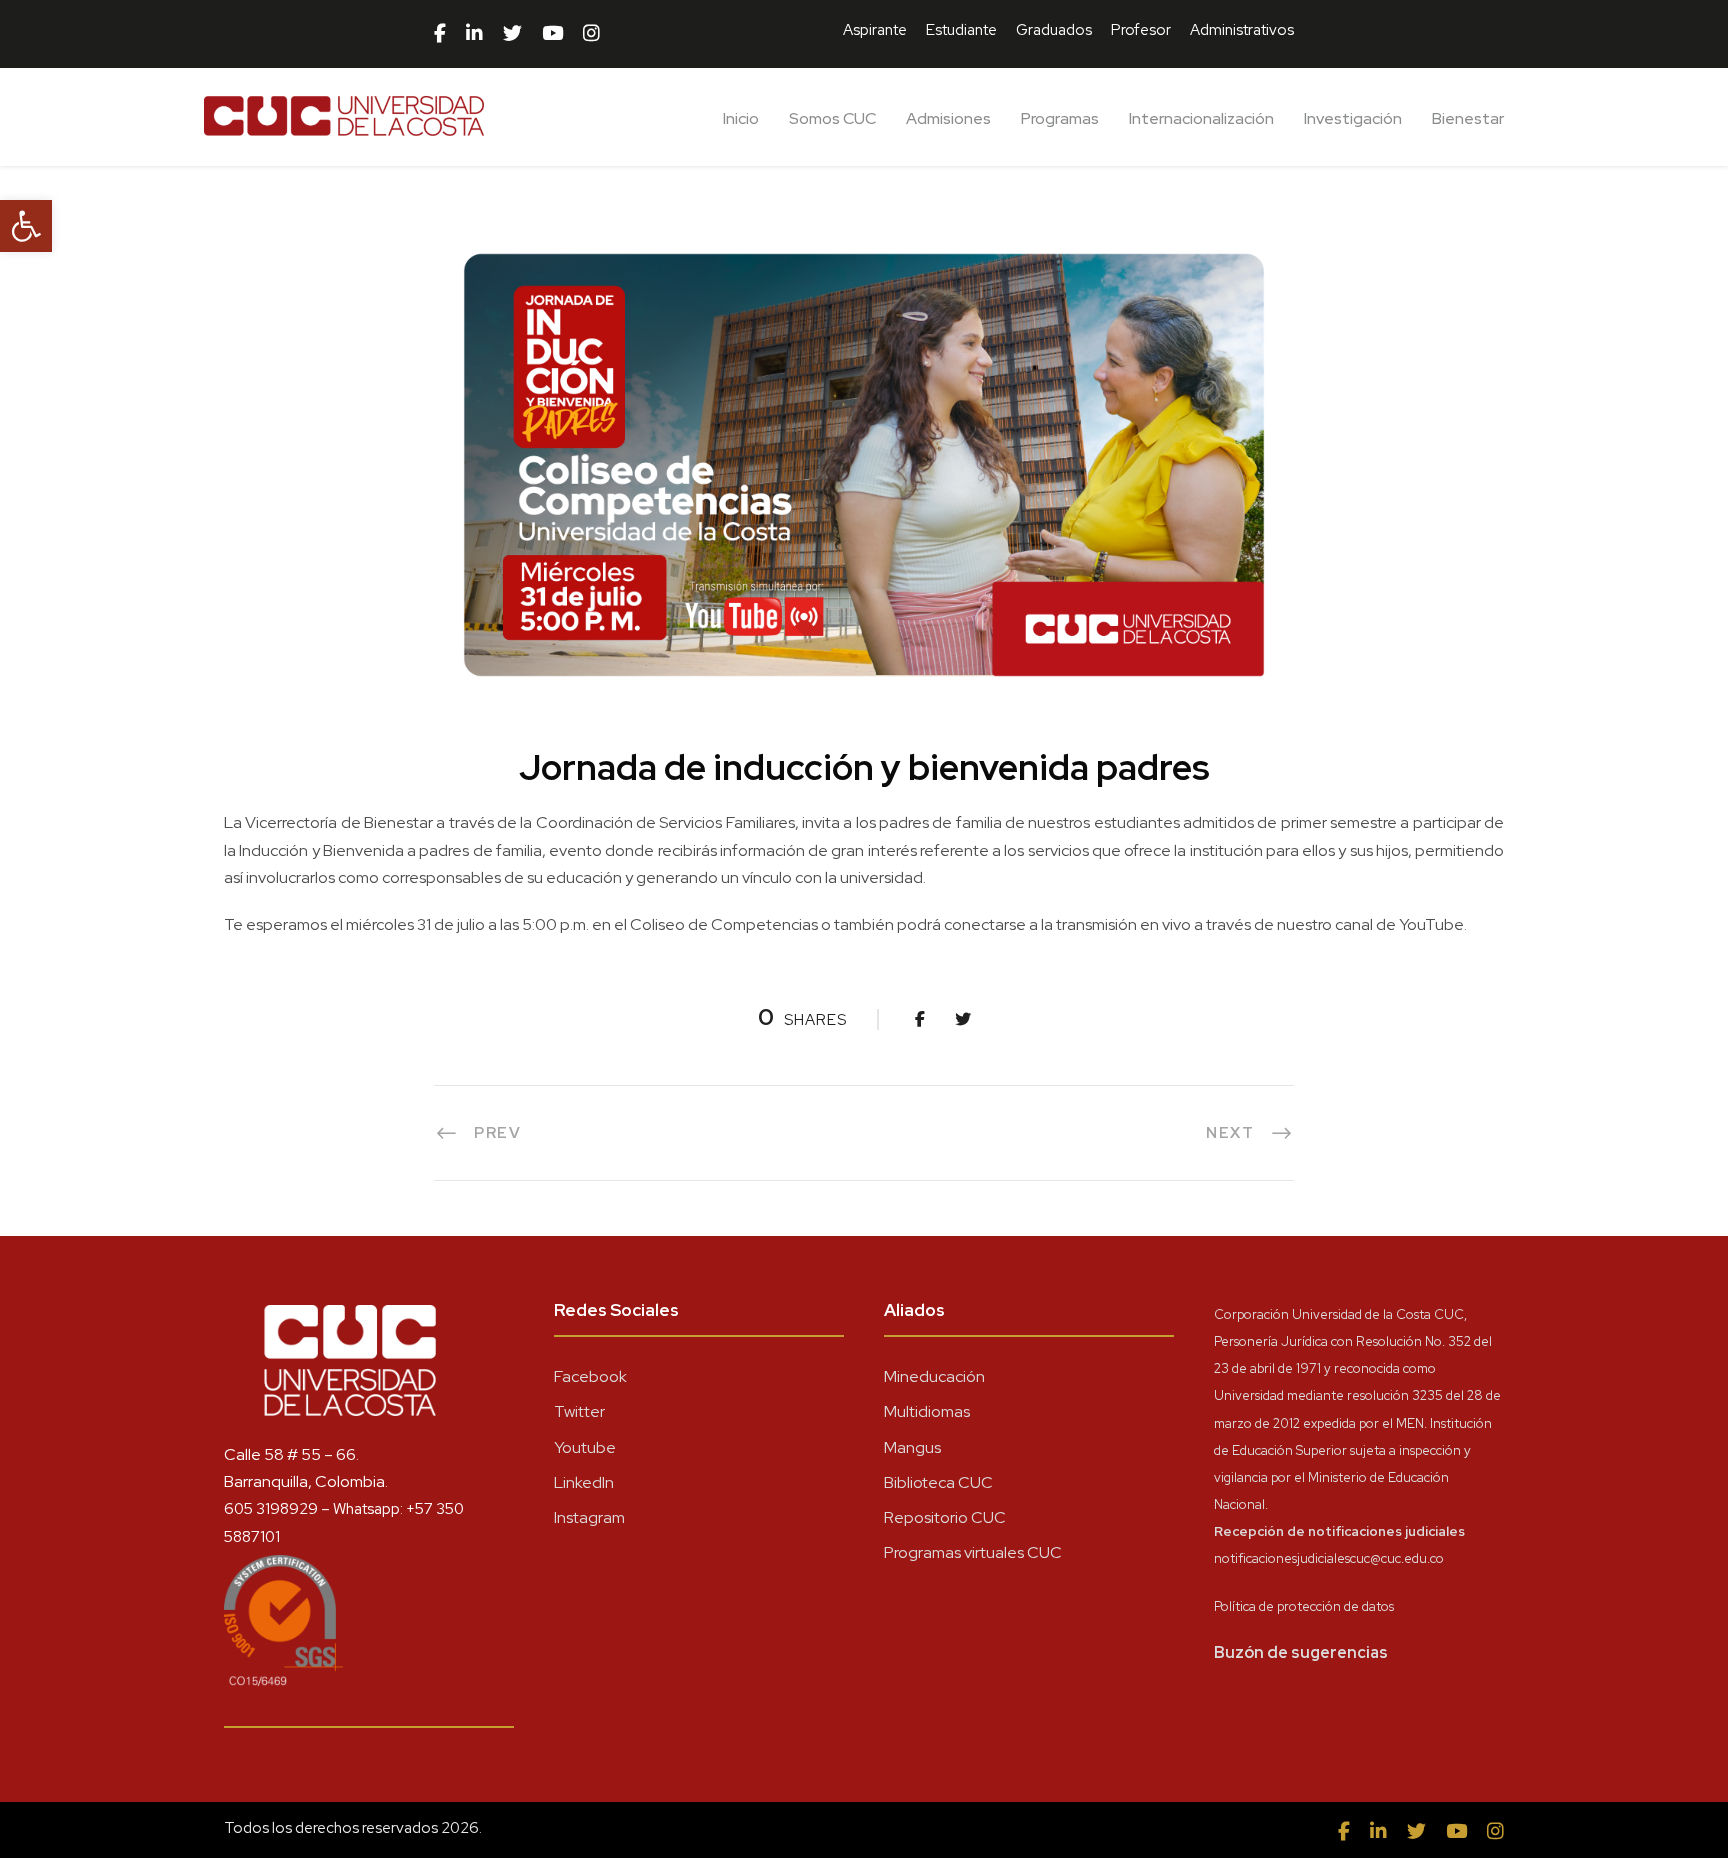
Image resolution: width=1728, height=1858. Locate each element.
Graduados (1054, 30)
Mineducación (934, 1376)
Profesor (1141, 30)
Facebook (590, 1376)
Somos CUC (832, 118)
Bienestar (1468, 118)
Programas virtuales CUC (973, 1552)
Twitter (579, 1411)
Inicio (741, 118)
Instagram (589, 1517)
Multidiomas (927, 1411)
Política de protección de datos (1304, 1606)
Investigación (1353, 118)
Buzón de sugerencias (1301, 1652)
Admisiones (948, 118)
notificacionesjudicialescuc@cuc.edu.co (1329, 1558)
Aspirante (875, 30)
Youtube (585, 1447)
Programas (1060, 118)
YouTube (1431, 924)
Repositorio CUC (945, 1517)
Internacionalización (1201, 118)
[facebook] (440, 34)
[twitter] (512, 34)
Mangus (912, 1447)
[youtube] (552, 34)
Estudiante (961, 30)
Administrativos (1242, 30)
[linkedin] (474, 34)
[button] (26, 226)
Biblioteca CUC (938, 1482)
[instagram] (591, 34)
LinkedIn (584, 1482)
